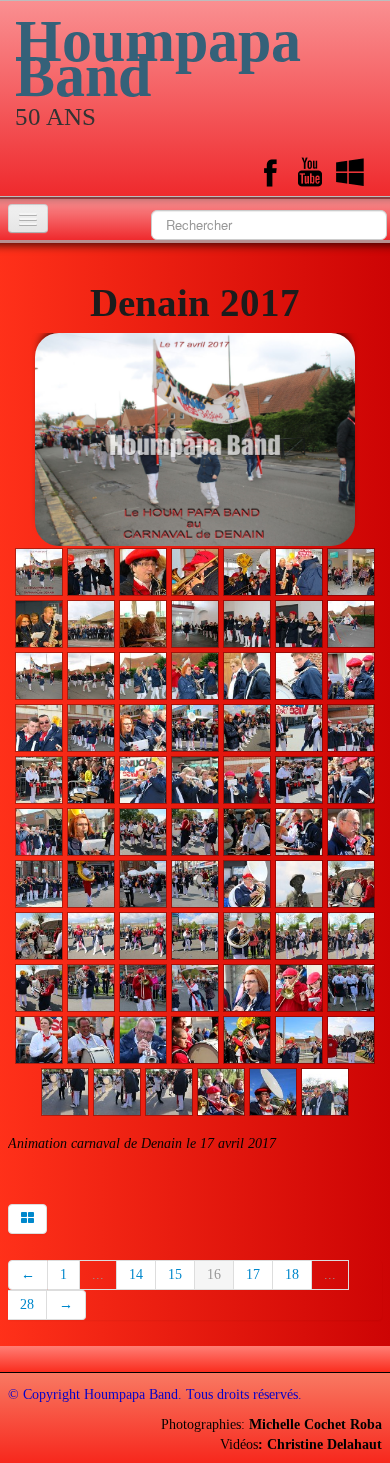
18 (292, 1274)
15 (175, 1274)
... (98, 1274)
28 (27, 1304)
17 (253, 1274)
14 (136, 1274)
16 (214, 1274)
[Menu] (28, 218)
